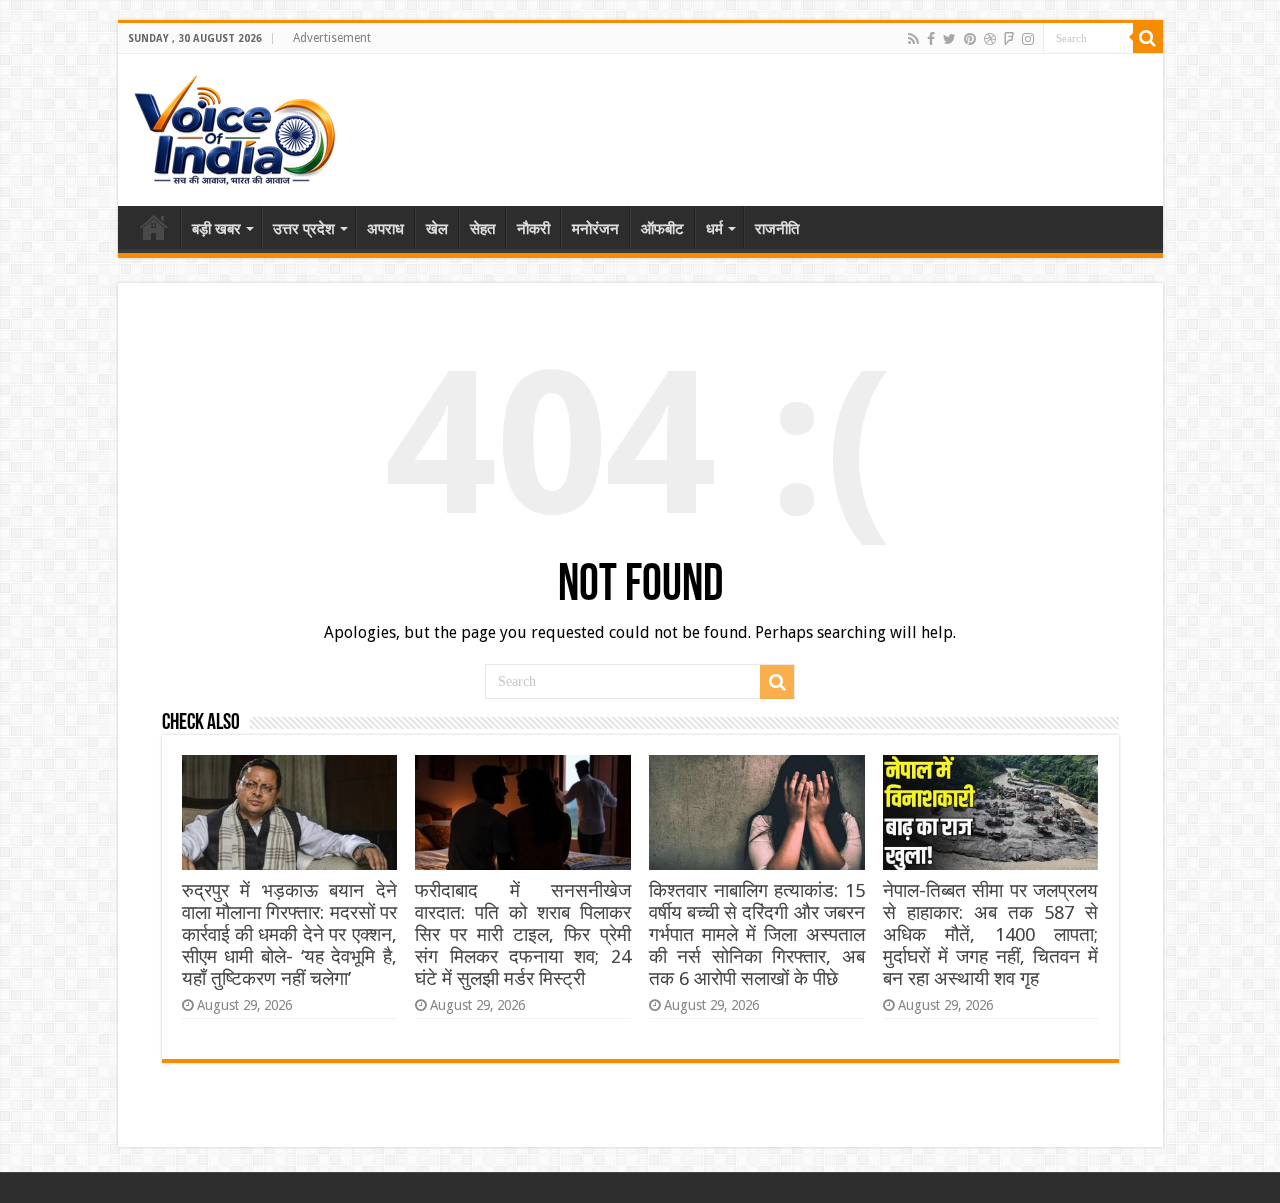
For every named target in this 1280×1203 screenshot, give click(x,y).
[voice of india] (234, 126)
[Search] (1148, 38)
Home (154, 227)
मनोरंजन (595, 229)
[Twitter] (949, 39)
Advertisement (332, 38)
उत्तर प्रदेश (304, 229)
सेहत (482, 229)
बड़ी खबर (216, 229)
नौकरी (533, 229)
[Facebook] (931, 39)
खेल (437, 229)
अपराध (385, 229)
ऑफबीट (662, 229)
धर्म (714, 229)
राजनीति (777, 229)
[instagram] (1028, 39)
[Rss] (913, 39)
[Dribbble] (990, 39)
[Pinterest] (970, 39)
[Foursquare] (1009, 39)
